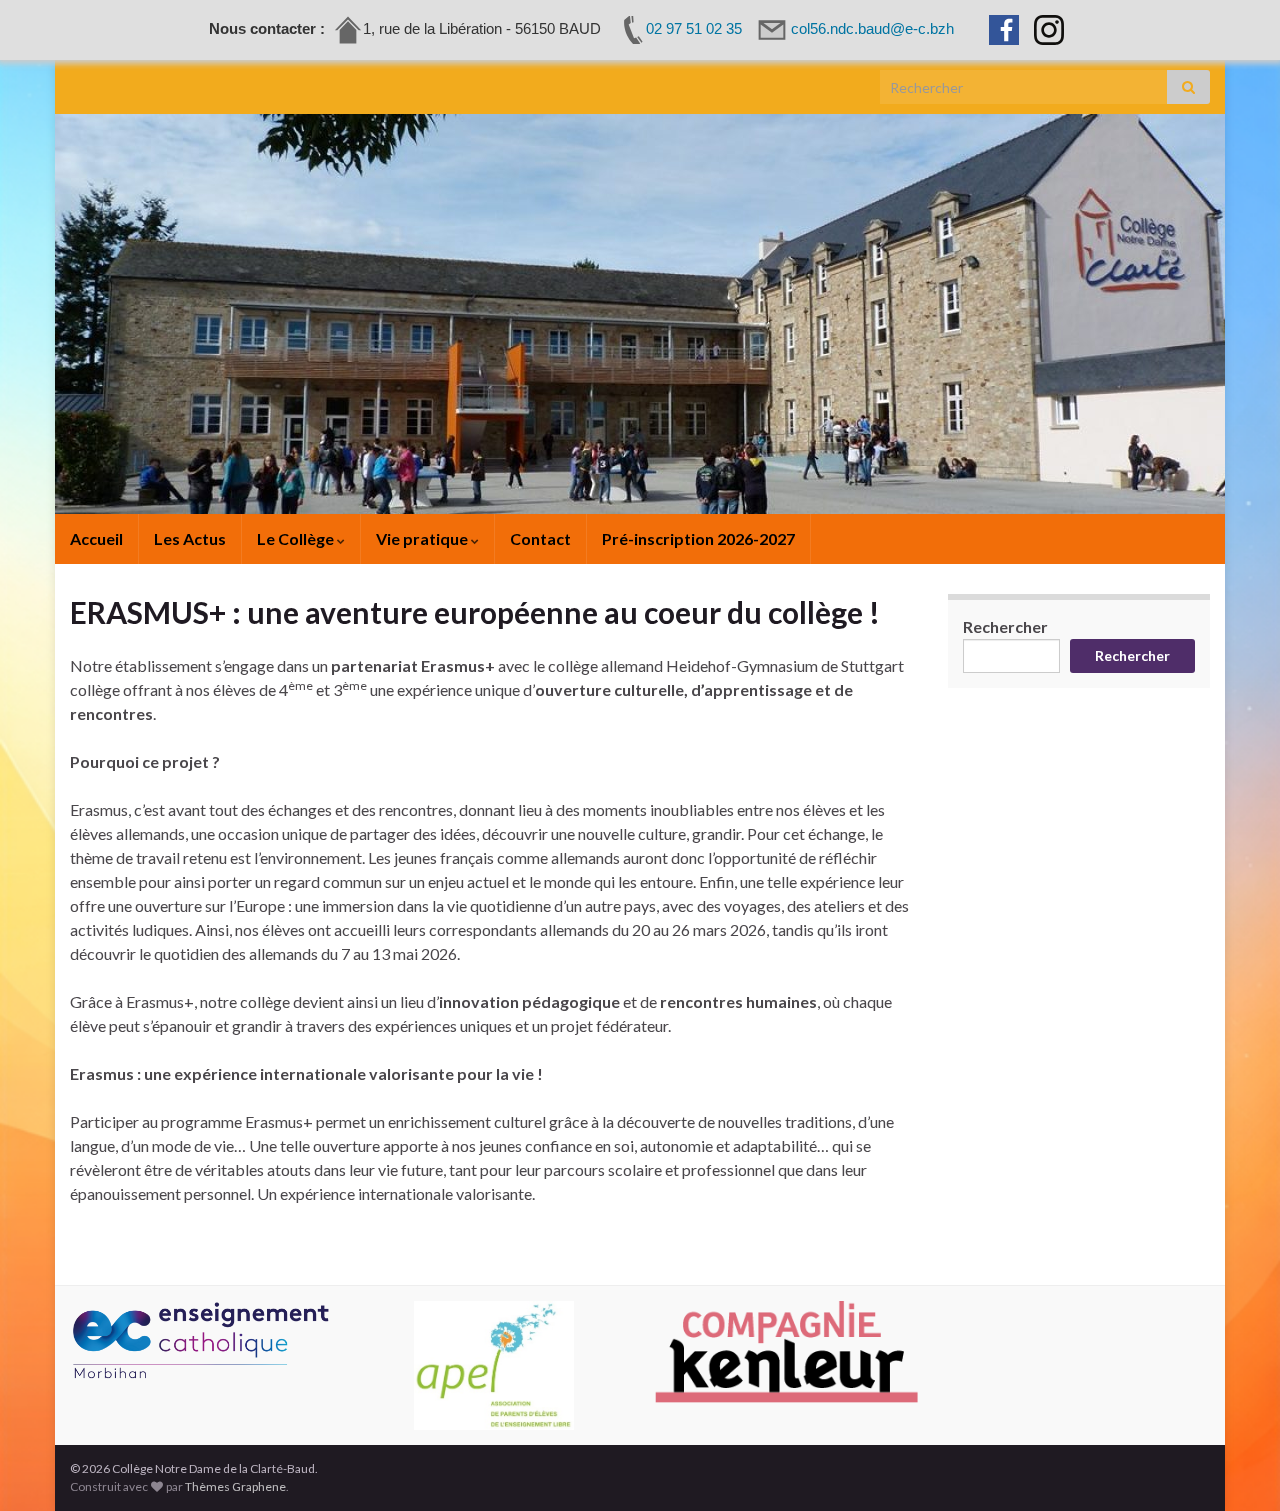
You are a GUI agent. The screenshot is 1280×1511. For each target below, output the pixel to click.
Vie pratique (423, 538)
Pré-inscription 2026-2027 (698, 538)
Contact (540, 538)
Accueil (96, 538)
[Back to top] (1235, 1466)
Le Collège (297, 538)
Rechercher (1005, 626)
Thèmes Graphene (235, 1486)
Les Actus (190, 538)
